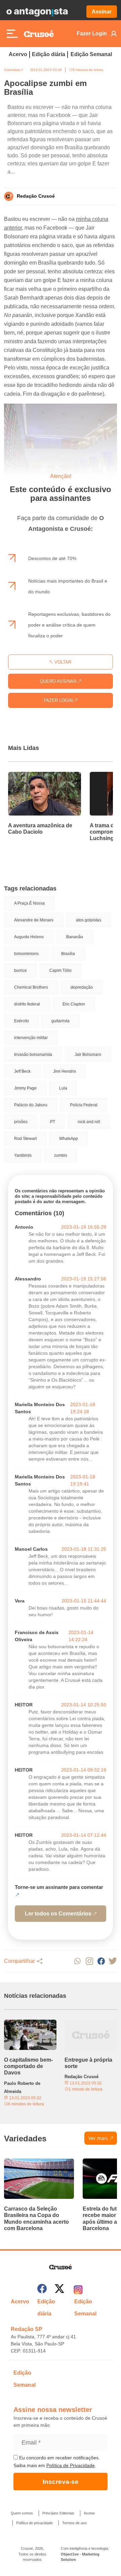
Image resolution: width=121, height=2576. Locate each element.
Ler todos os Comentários (58, 1914)
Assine (89, 2513)
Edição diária (49, 54)
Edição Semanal (91, 54)
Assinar (102, 12)
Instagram (89, 1961)
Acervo (18, 54)
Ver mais (98, 2138)
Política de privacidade (34, 2523)
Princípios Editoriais (58, 2513)
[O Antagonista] (37, 12)
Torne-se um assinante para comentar (59, 1887)
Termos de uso (74, 2523)
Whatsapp (77, 1961)
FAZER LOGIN (59, 700)
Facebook (101, 1961)
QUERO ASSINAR (59, 681)
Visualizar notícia (30, 776)
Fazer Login (92, 33)
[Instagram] (78, 2290)
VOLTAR (62, 662)
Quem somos (22, 2513)
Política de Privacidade (71, 2465)
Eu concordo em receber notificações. (59, 2458)
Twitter (113, 1961)
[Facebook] (42, 2290)
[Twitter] (59, 2290)
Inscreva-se (61, 2482)
